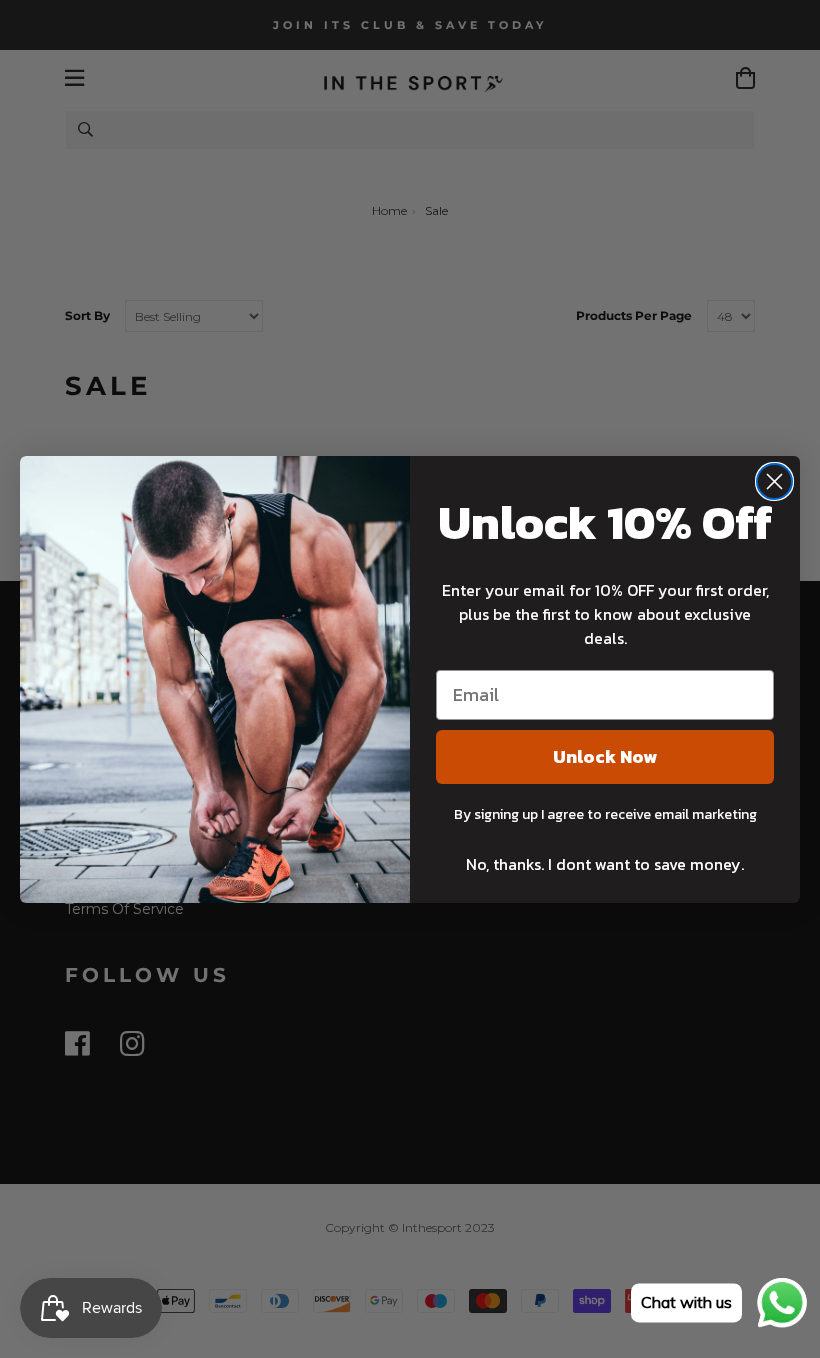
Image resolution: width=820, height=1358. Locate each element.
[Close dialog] (774, 481)
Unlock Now (605, 756)
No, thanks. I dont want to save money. (605, 864)
